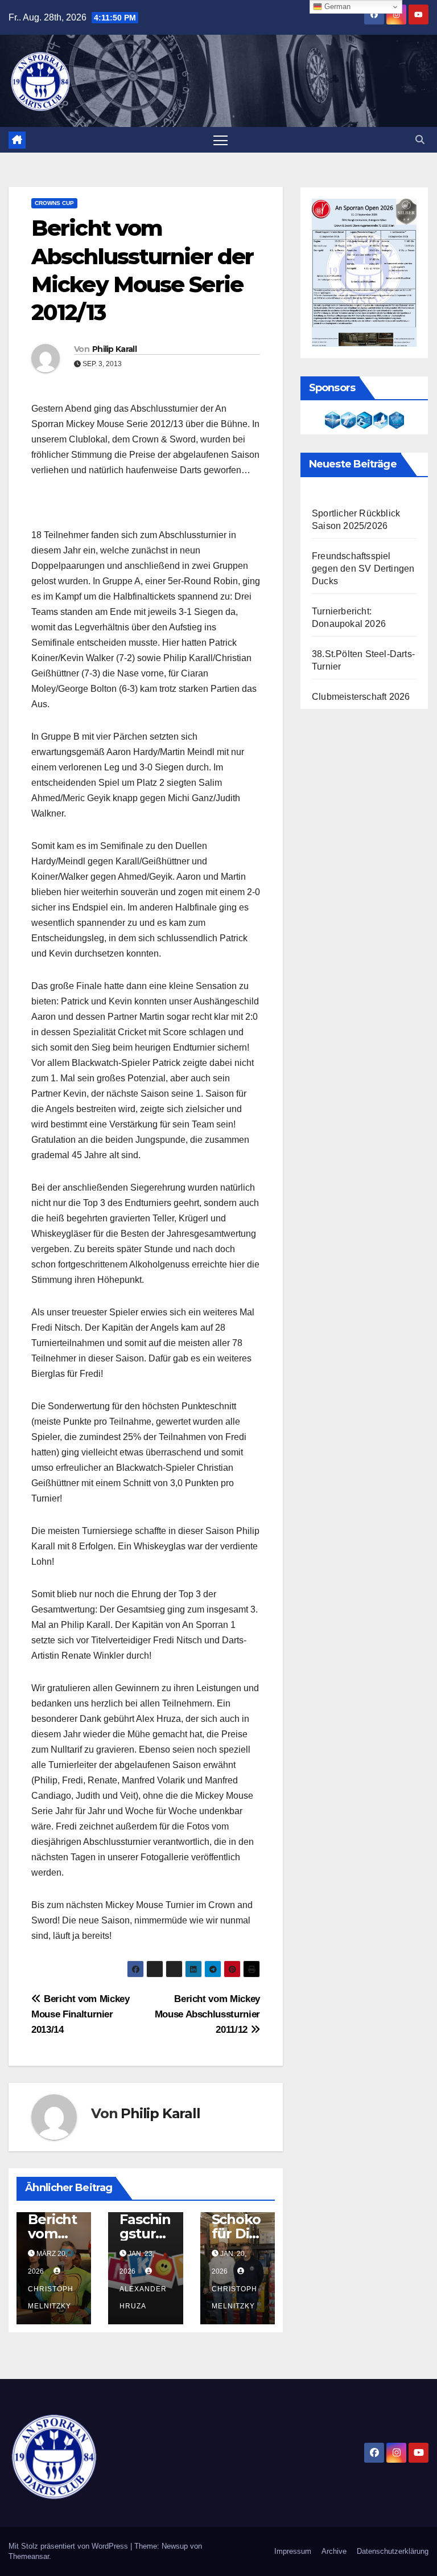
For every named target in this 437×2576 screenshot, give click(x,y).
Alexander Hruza (143, 2298)
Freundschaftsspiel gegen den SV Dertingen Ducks (363, 569)
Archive (334, 2551)
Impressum (293, 2551)
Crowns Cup (54, 203)
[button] (420, 140)
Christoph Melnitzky (51, 2298)
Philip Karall (114, 349)
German (336, 7)
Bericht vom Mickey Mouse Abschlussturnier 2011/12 (207, 2014)
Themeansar (29, 2556)
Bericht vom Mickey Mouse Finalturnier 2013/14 (81, 2014)
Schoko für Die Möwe (236, 2234)
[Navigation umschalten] (220, 140)
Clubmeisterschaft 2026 (361, 697)
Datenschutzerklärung (393, 2551)
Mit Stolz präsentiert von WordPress (69, 2546)
